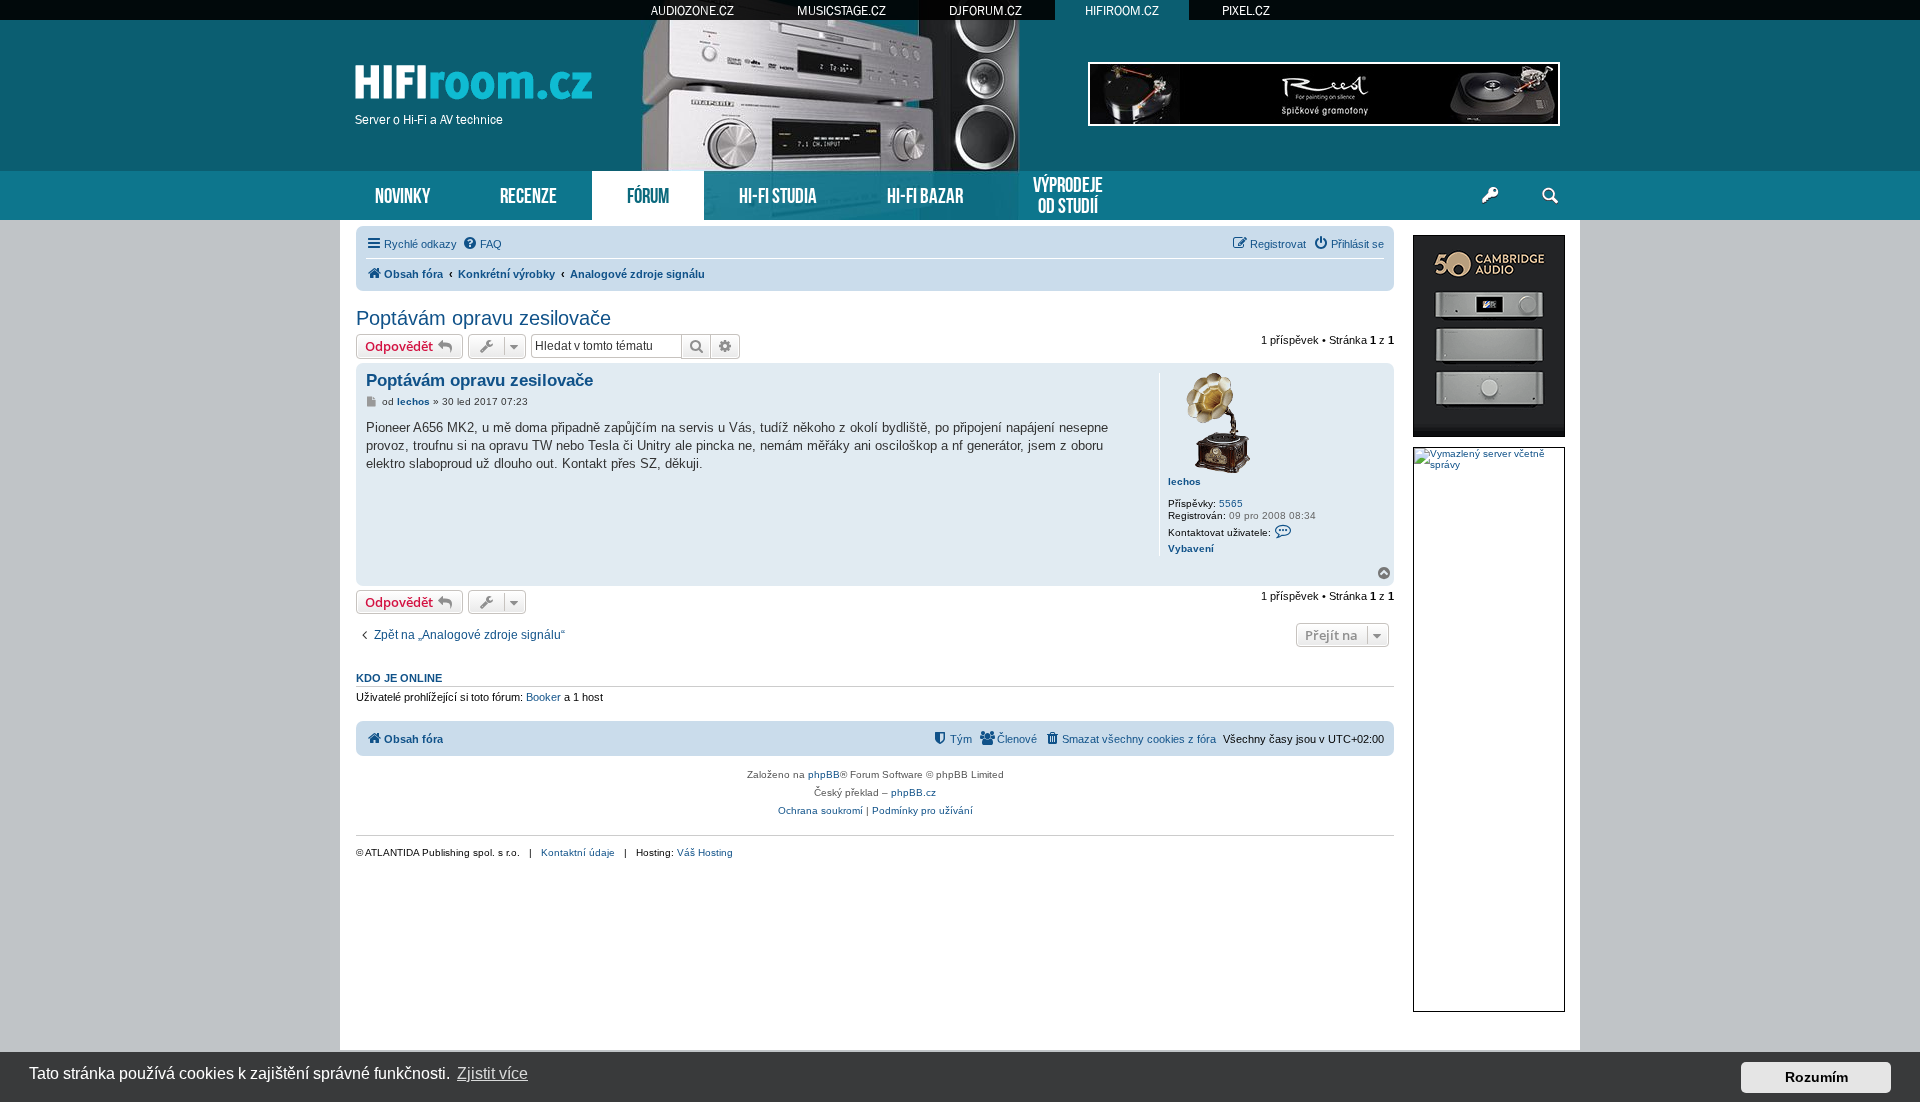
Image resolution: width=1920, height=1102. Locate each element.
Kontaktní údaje (578, 852)
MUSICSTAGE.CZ (841, 10)
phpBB (824, 774)
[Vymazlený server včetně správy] (1489, 459)
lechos (1184, 481)
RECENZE (528, 193)
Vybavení (1191, 548)
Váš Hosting (705, 852)
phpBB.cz (913, 792)
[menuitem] (482, 244)
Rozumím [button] (1816, 1077)
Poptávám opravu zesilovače (483, 318)
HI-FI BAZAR (925, 193)
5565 (1231, 503)
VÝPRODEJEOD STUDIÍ (1068, 193)
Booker (543, 697)
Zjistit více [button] (492, 1073)
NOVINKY (402, 193)
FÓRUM (648, 193)
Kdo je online (399, 678)
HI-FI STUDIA (778, 193)
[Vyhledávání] (1550, 196)
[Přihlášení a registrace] (1490, 196)
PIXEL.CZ (1246, 10)
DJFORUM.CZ (985, 10)
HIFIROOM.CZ (1122, 10)
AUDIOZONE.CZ (692, 10)
